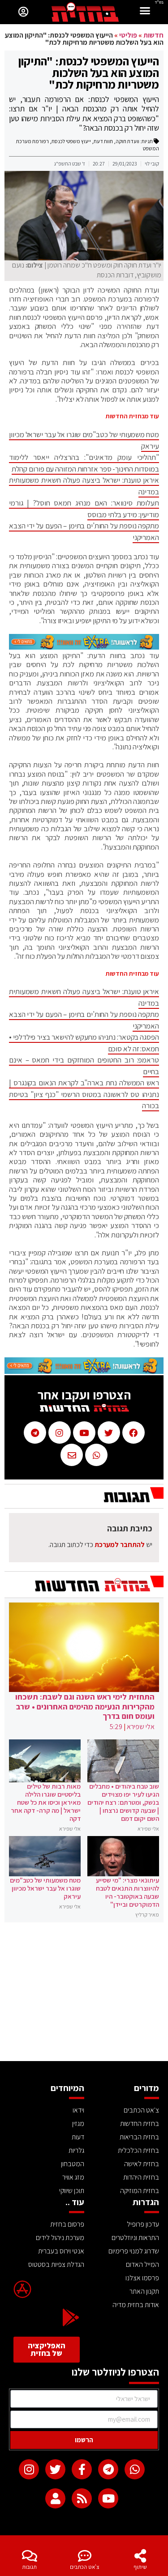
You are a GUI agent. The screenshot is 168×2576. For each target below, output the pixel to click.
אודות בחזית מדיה (136, 2305)
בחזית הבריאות (139, 2137)
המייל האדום (142, 2264)
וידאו (78, 2110)
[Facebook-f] (82, 2469)
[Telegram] (108, 2469)
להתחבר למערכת (120, 1545)
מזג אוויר (73, 2177)
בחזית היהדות (141, 2177)
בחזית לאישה (142, 2164)
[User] (55, 2498)
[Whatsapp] (135, 2469)
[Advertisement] (84, 1994)
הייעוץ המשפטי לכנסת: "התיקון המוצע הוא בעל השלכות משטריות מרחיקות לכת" (88, 72)
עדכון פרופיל (143, 2224)
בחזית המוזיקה (140, 2191)
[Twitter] (55, 2469)
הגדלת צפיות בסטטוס (56, 2264)
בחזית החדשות (140, 2123)
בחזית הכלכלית (138, 2150)
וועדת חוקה (127, 141)
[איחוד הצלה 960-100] (84, 647)
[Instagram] (29, 2469)
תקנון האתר (144, 2291)
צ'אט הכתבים (85, 2567)
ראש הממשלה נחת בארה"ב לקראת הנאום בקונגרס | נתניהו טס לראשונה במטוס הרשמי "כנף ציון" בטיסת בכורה (84, 1094)
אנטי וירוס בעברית (61, 2251)
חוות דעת (103, 141)
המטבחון (73, 2164)
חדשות (153, 35)
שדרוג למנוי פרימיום (134, 2251)
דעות (78, 2137)
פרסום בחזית (67, 2224)
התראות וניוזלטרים (135, 2238)
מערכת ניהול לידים (60, 2238)
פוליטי (128, 35)
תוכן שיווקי (72, 2191)
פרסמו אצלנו (142, 2278)
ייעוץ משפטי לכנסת (71, 141)
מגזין (78, 2123)
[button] (145, 12)
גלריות (76, 2150)
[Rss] (82, 2498)
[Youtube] (108, 2498)
